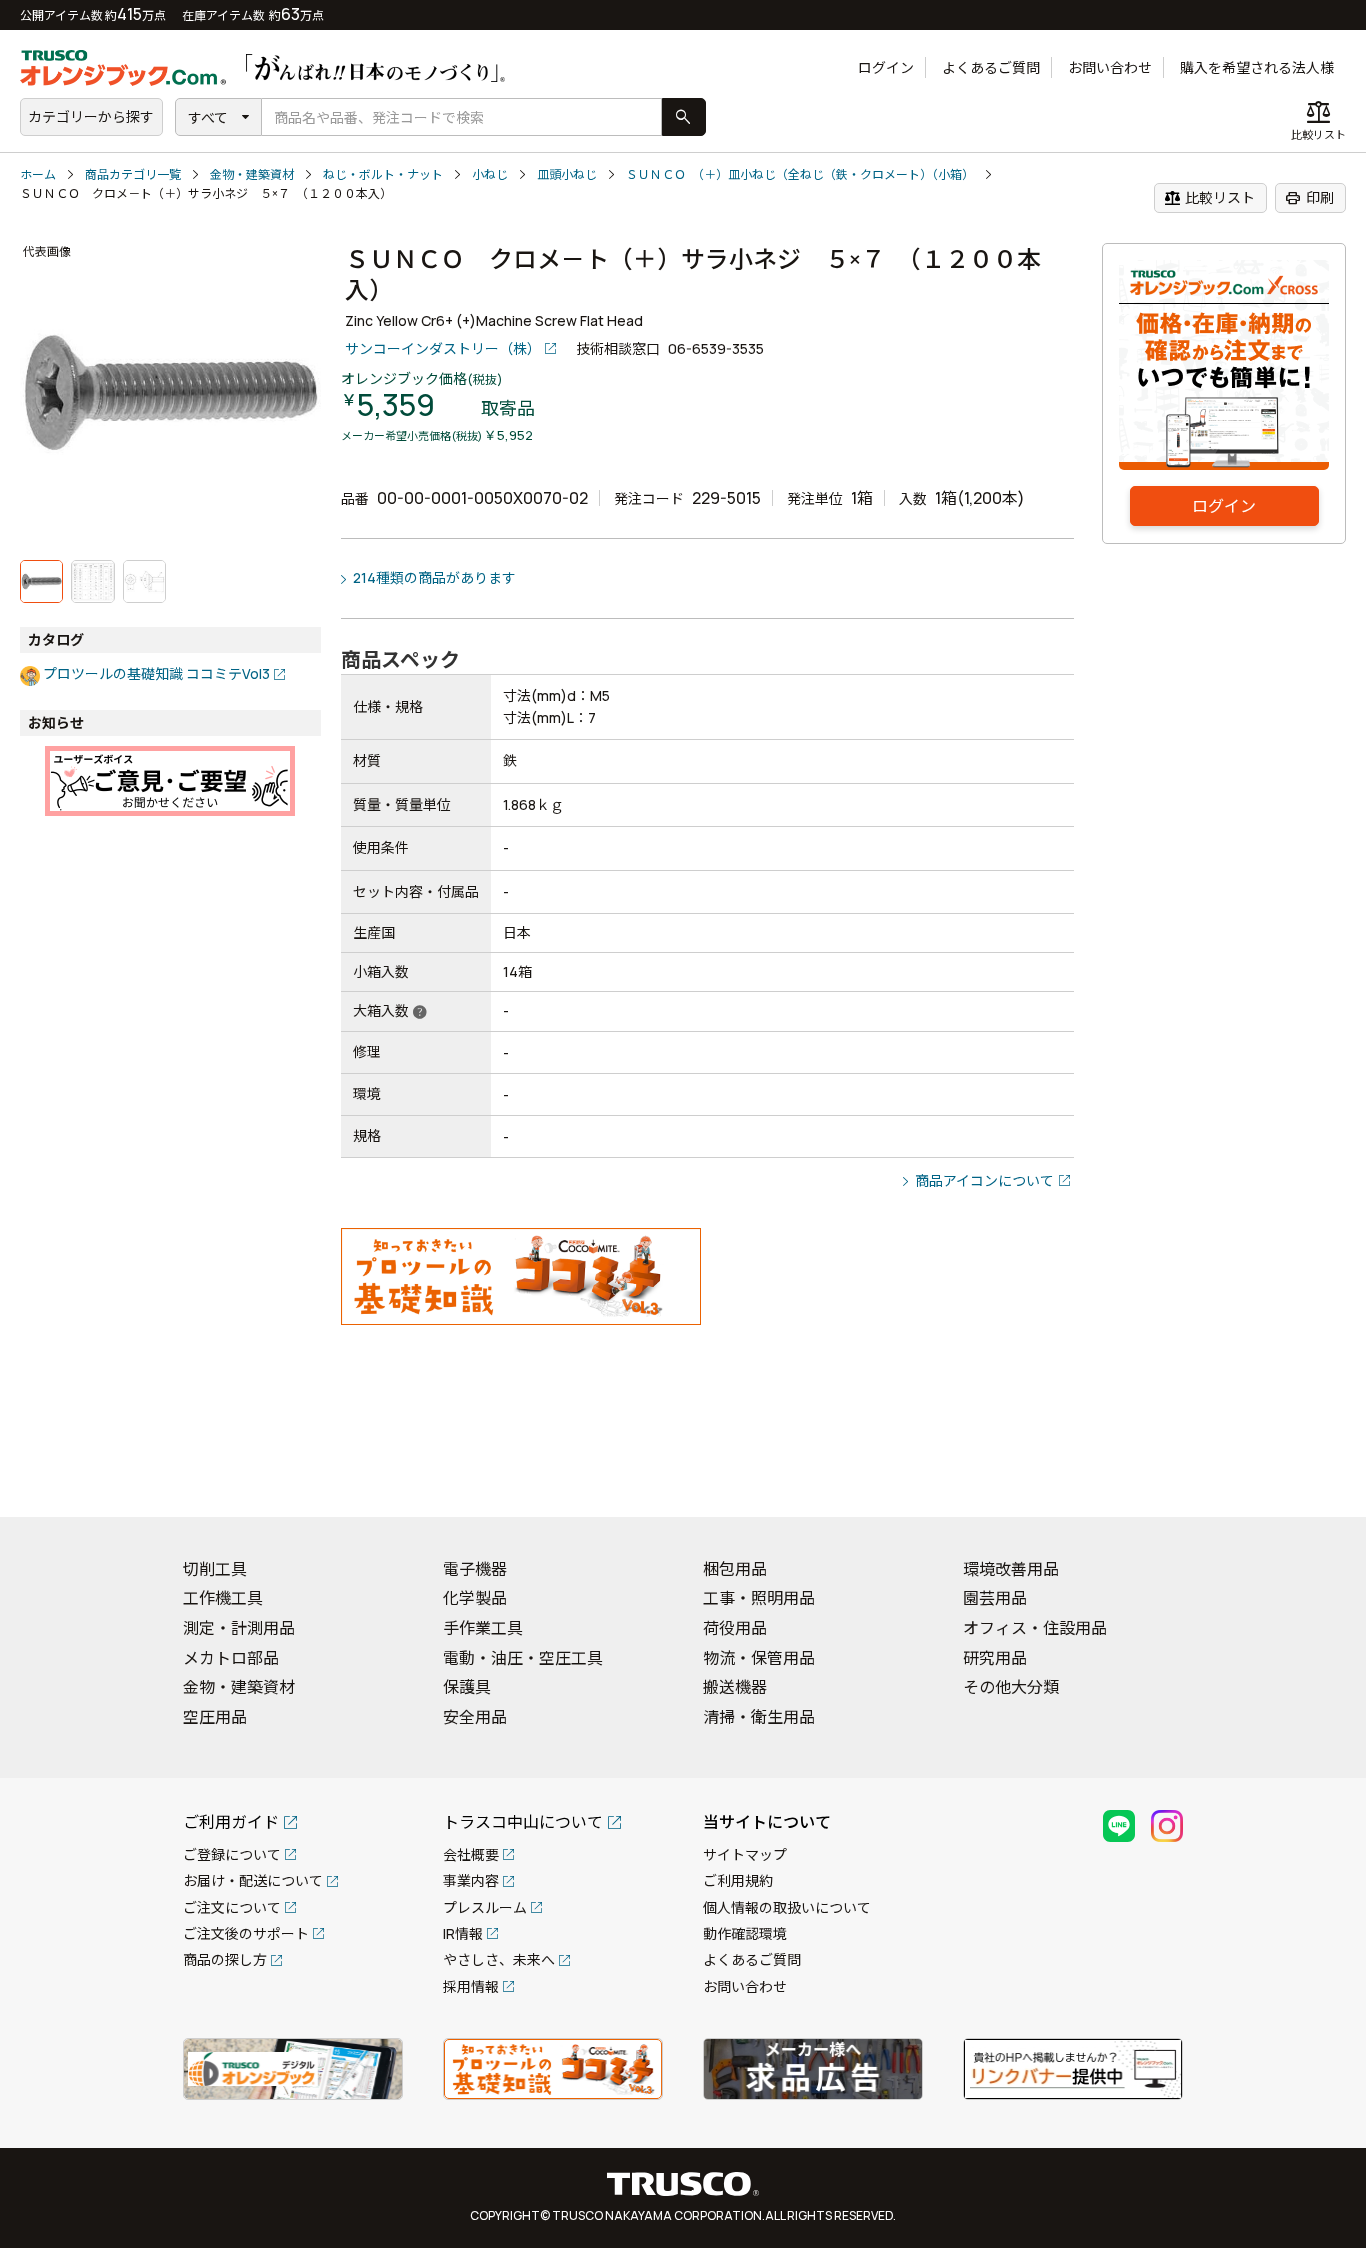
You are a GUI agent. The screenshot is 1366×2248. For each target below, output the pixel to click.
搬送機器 (735, 1687)
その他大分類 (1011, 1687)
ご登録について (232, 1854)
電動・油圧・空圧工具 (523, 1658)
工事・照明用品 (759, 1598)
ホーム (38, 174)
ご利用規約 (738, 1880)
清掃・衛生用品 (759, 1717)
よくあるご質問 (991, 67)
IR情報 (463, 1933)
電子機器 (475, 1569)
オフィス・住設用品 (1035, 1628)
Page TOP (1316, 1476)
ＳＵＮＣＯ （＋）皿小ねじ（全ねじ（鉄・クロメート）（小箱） (800, 174)
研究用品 (995, 1658)
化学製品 (475, 1598)
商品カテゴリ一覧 (133, 174)
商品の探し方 (225, 1959)
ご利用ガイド (231, 1822)
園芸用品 (995, 1598)
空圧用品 (215, 1717)
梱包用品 (735, 1569)
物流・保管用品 (759, 1658)
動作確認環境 (745, 1933)
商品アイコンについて (984, 1180)
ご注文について (232, 1907)
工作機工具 (223, 1598)
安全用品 (475, 1717)
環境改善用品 (1011, 1569)
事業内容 (471, 1880)
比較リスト (1209, 198)
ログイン (886, 67)
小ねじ (490, 174)
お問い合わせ (1110, 67)
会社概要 (471, 1854)
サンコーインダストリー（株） (443, 348)
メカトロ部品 (231, 1658)
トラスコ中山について (523, 1822)
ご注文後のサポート (246, 1933)
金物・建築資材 (252, 174)
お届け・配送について (253, 1880)
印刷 (1309, 198)
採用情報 (471, 1986)
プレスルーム (485, 1907)
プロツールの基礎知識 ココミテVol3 (156, 673)
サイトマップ (745, 1854)
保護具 (467, 1687)
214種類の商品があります (434, 577)
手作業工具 (483, 1628)
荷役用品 (735, 1628)
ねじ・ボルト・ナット (383, 174)
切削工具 (215, 1569)
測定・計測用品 (239, 1628)
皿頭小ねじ (567, 174)
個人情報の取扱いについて (787, 1907)
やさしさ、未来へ (499, 1959)
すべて (208, 117)
